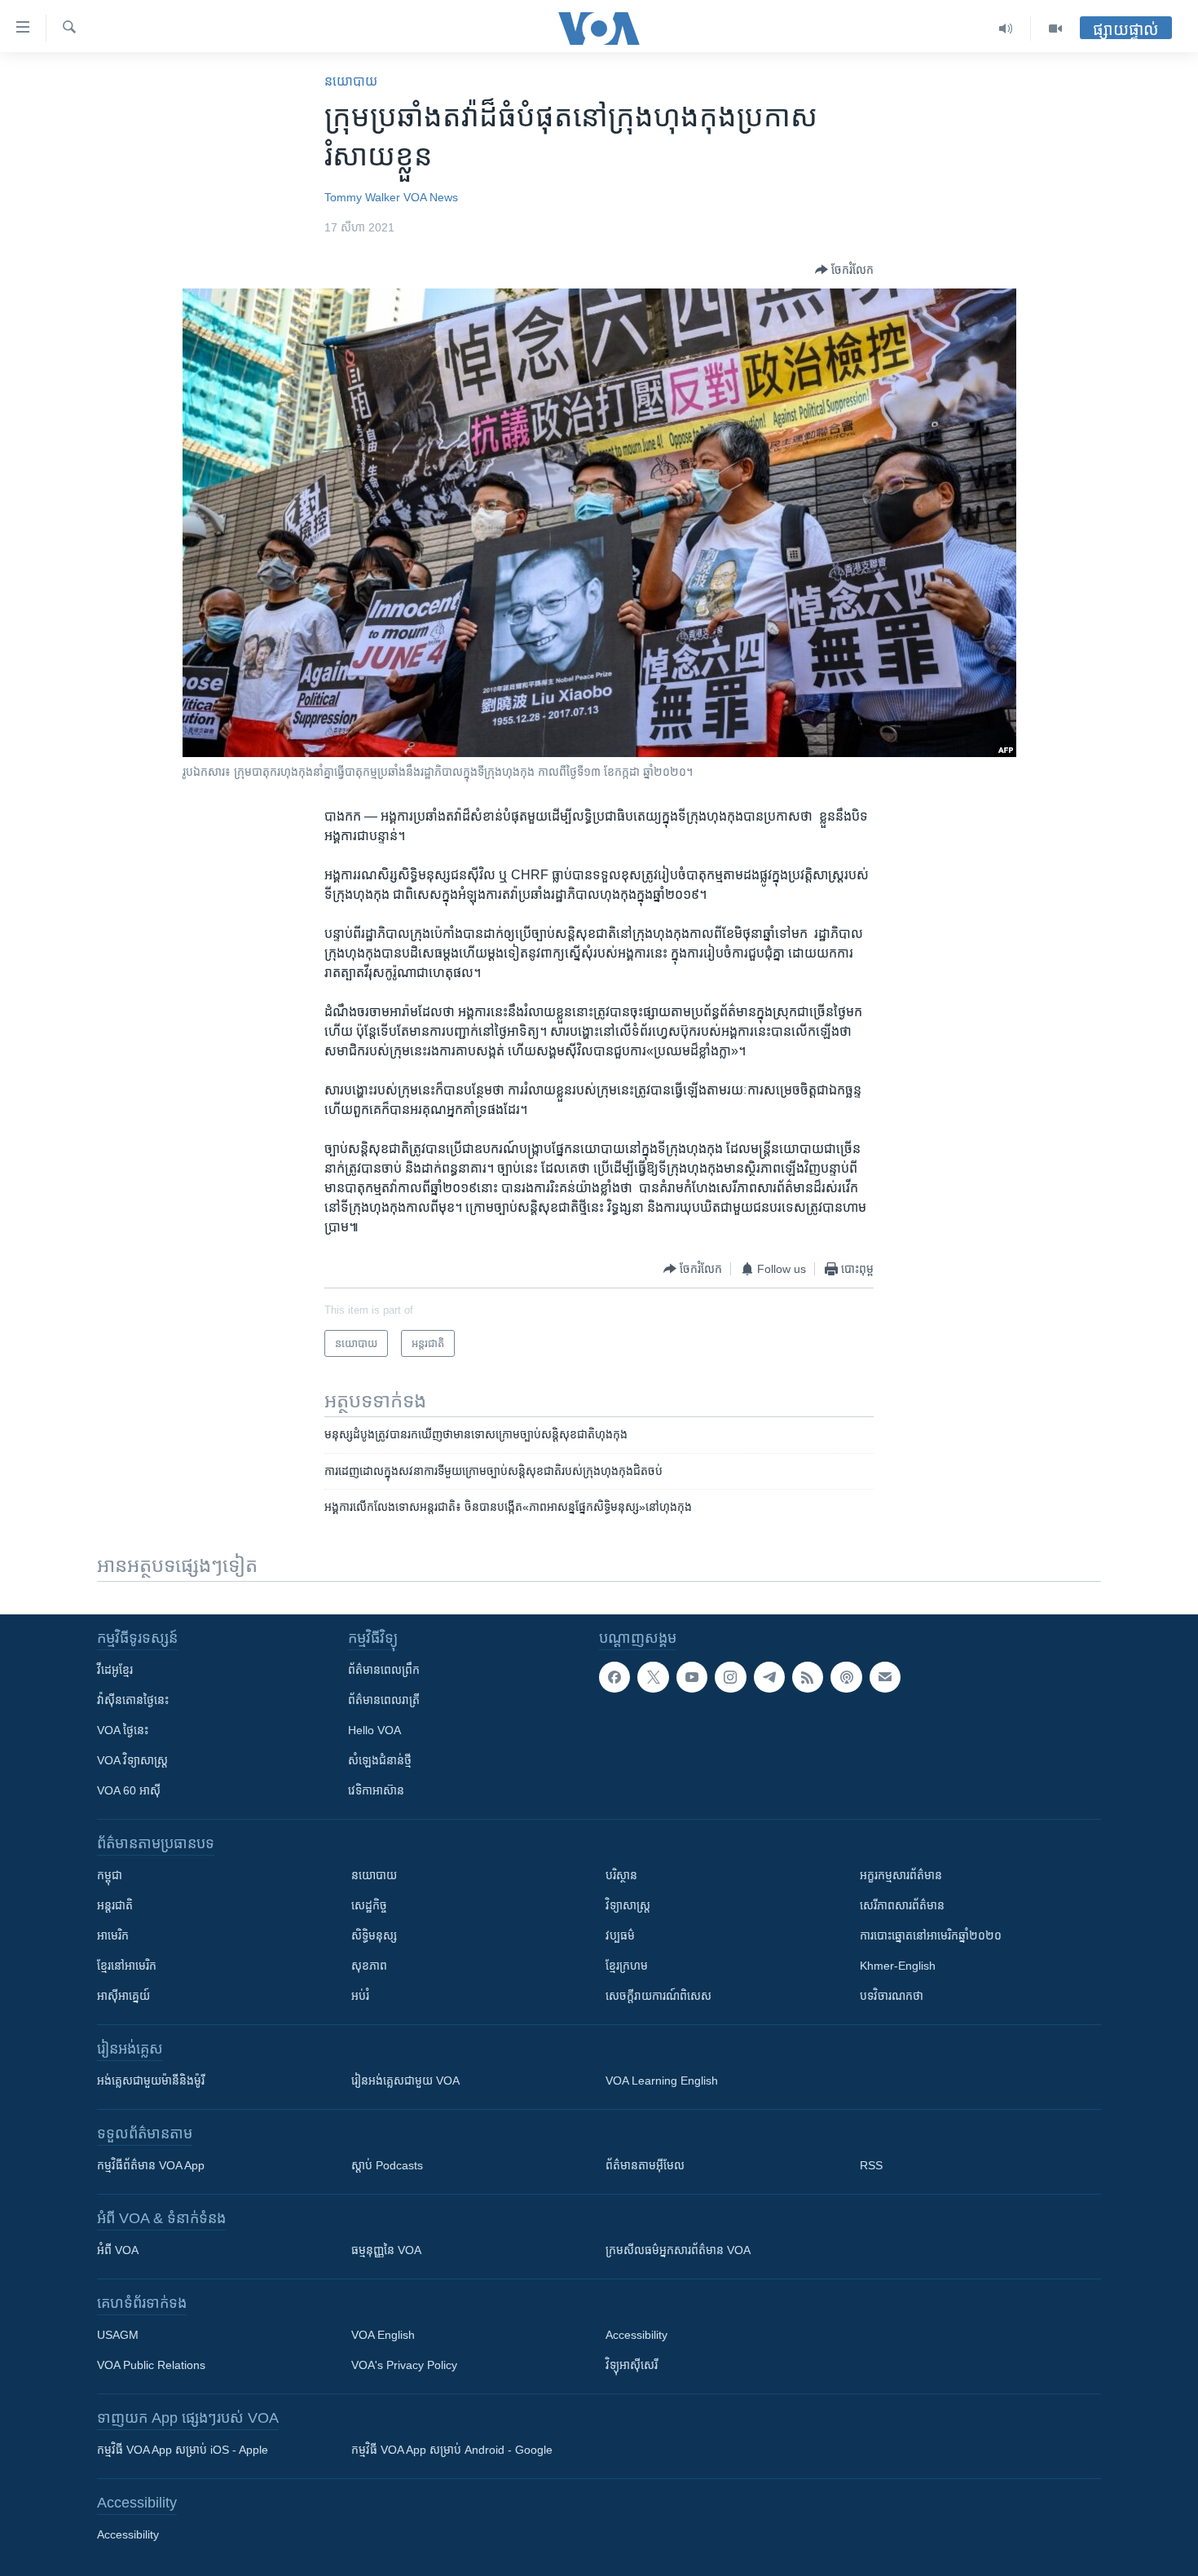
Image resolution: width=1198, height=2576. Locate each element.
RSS (871, 2165)
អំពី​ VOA (118, 2250)
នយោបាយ (351, 81)
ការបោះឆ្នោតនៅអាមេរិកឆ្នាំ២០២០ (931, 1935)
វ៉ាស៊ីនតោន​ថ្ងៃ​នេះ (133, 1700)
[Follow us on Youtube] (692, 1677)
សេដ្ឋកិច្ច (369, 1905)
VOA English (383, 2335)
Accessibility (636, 2335)
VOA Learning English (662, 2081)
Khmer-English (898, 1966)
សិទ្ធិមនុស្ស (374, 1935)
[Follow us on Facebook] (614, 1677)
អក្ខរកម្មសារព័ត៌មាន (901, 1875)
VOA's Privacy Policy (404, 2365)
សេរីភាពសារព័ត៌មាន (902, 1905)
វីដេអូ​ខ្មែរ (115, 1670)
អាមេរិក (113, 1935)
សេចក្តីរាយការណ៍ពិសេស (658, 1996)
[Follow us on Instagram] (730, 1677)
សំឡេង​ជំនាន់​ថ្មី (380, 1760)
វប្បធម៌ (620, 1935)
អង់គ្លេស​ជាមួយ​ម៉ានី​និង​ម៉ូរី (151, 2081)
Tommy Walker (362, 197)
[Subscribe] (885, 1677)
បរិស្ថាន (621, 1875)
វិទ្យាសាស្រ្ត (628, 1905)
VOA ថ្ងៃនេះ (123, 1730)
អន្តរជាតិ (115, 1905)
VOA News (431, 197)
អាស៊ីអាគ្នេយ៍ (123, 1996)
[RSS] (808, 1677)
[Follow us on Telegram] (769, 1677)
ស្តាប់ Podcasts (387, 2165)
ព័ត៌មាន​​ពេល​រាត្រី (384, 1700)
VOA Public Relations (151, 2365)
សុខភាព (369, 1966)
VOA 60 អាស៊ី (129, 1790)
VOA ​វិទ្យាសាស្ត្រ (132, 1760)
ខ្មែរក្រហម (627, 1966)
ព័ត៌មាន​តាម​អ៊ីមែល (645, 2165)
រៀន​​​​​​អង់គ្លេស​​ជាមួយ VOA (405, 2081)
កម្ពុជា (110, 1875)
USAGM (118, 2335)
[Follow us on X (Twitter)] (653, 1677)
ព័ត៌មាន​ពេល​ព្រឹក (384, 1670)
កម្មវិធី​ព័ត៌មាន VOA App (151, 2165)
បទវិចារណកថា (892, 1996)
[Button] (844, 270)
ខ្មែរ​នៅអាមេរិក (127, 1966)
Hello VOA (374, 1730)
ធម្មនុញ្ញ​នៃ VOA (386, 2250)
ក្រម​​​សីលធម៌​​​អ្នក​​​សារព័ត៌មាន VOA (678, 2250)
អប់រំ (360, 1996)
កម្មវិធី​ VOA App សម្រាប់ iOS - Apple (183, 2450)
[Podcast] (846, 1677)
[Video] (1055, 29)
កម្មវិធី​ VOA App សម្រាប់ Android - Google (452, 2450)
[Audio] (1006, 29)
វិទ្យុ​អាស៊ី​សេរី (632, 2365)
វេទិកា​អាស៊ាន (376, 1790)
